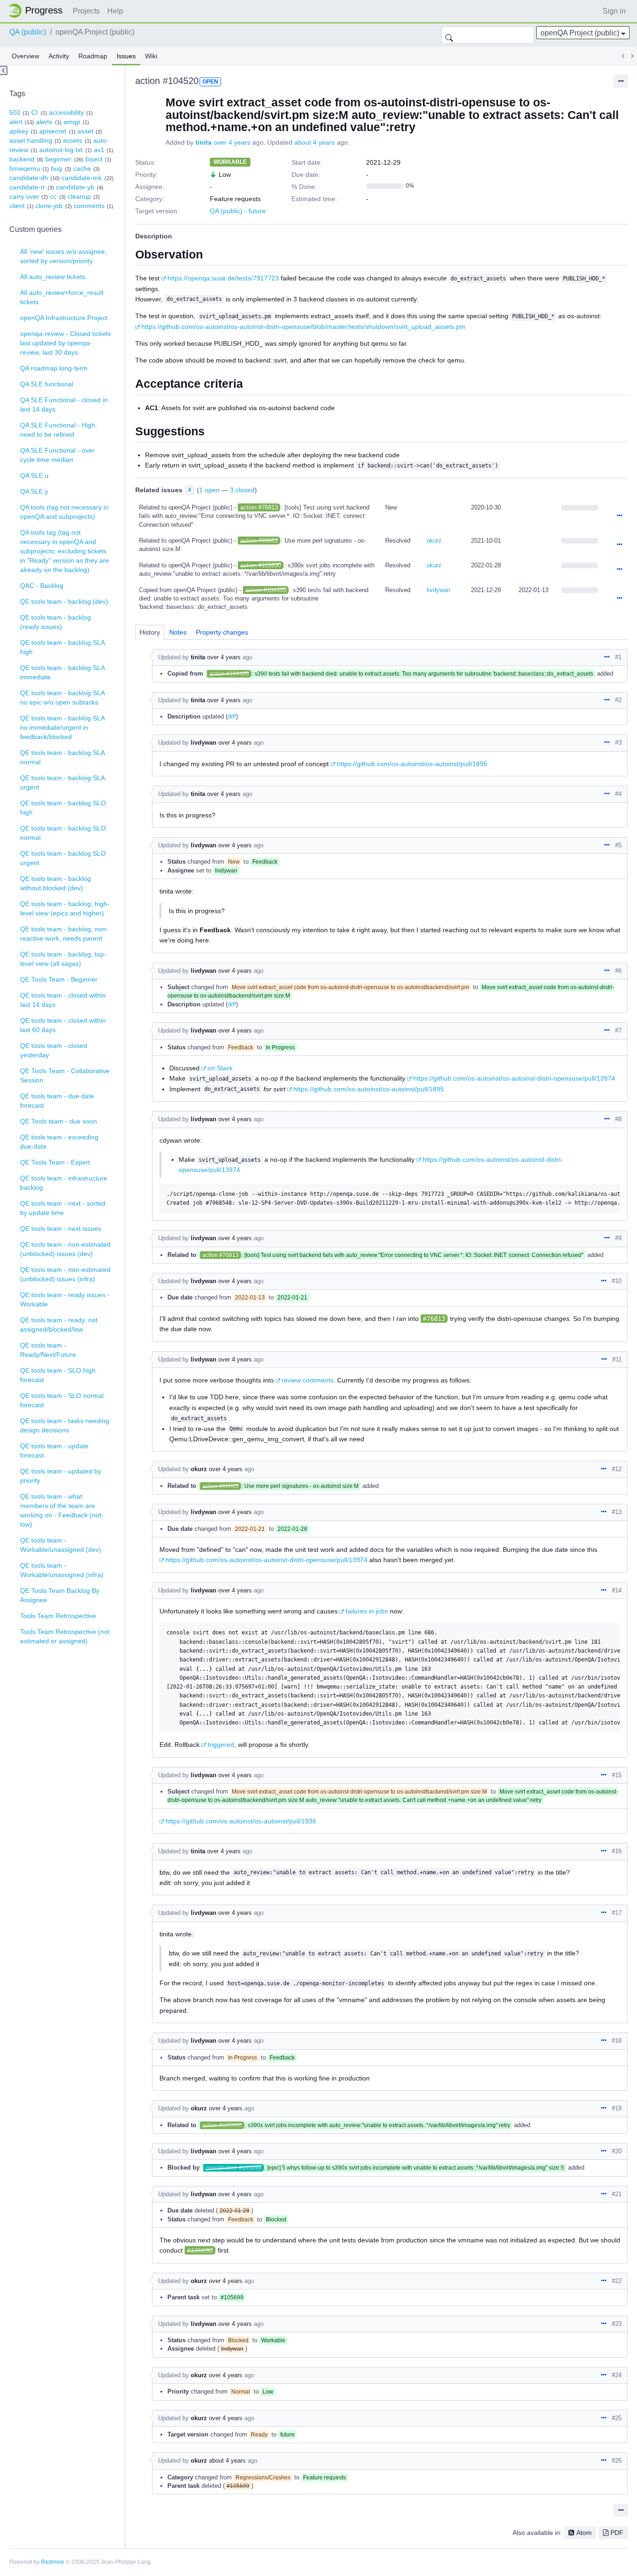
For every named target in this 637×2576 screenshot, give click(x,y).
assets (73, 140)
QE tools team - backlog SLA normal (62, 757)
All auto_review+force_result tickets (62, 297)
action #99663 (259, 541)
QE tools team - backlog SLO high (63, 808)
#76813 (434, 1319)
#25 (617, 2418)
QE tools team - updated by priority (61, 1476)
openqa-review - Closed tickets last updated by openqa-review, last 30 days (66, 343)
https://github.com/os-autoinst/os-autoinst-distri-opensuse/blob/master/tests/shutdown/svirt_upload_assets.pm (303, 327)
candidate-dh (29, 178)
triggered (221, 1745)
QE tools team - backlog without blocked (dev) (55, 883)
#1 (618, 657)
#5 (618, 845)
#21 (617, 2194)
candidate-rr (27, 187)
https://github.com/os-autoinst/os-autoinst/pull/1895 (412, 764)
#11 (617, 1359)
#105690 (200, 2250)
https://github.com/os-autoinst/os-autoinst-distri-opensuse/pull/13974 (514, 1078)
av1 (99, 150)
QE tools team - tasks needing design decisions (65, 1425)
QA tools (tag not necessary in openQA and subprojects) (64, 512)
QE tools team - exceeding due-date (59, 1142)
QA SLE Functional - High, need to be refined (59, 430)
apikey (19, 131)
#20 (617, 2151)
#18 (617, 2041)
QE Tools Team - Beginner (59, 979)
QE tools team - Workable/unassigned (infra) (62, 1570)
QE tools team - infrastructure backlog (64, 1183)
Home (38, 11)
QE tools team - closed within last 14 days (63, 1000)
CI (35, 112)
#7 (618, 1030)
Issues (126, 56)
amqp (72, 122)
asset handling (31, 140)
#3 (618, 743)
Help (115, 11)
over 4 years (232, 142)
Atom (584, 2533)
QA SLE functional (47, 384)
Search (449, 35)
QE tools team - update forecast (54, 1451)
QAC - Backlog (42, 586)
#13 (617, 1512)
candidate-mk (82, 178)
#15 (617, 1775)
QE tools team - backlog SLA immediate (62, 672)
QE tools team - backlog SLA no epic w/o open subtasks (62, 698)
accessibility (66, 112)
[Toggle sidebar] (4, 70)
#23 (617, 2324)
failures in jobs (367, 1611)
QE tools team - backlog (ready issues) (55, 622)
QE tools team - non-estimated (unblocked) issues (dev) (65, 1249)
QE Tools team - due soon (59, 1121)
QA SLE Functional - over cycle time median (57, 455)
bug (56, 168)
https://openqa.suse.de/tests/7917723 (223, 278)
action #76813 (259, 507)
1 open (209, 490)
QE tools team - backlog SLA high (62, 647)
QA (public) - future (238, 211)
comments (89, 206)
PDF (617, 2533)
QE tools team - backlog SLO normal (63, 833)
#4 (618, 794)
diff (232, 716)
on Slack (220, 1068)
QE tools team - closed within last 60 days (63, 1025)
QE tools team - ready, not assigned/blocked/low (59, 1325)
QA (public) (28, 32)
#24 (617, 2375)
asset (85, 131)
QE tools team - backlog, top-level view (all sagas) (63, 959)
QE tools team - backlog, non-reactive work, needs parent (64, 934)
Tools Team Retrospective (58, 1616)
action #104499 (266, 590)
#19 (617, 2108)
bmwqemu (25, 168)
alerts (44, 122)
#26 (617, 2461)
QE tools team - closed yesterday (54, 1050)
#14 (617, 1590)
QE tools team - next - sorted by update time (63, 1208)
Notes (178, 632)
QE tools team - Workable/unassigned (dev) (61, 1545)
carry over (24, 196)
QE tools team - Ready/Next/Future (48, 1350)
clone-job (49, 206)
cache (82, 168)
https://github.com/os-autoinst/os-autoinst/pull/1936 (241, 1821)
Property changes (222, 632)
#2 (618, 700)
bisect (94, 159)
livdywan (438, 590)
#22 (617, 2281)
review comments (308, 1380)
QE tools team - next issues (61, 1229)
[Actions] (619, 516)
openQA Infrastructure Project (64, 318)
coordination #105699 (234, 2168)
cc (53, 196)
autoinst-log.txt (61, 150)
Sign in (614, 11)
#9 (618, 1238)
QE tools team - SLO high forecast (58, 1375)
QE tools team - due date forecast (57, 1101)
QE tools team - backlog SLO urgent (63, 858)
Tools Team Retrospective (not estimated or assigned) (65, 1636)
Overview (25, 56)
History (150, 632)
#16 (617, 1851)
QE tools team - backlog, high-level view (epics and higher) (65, 908)
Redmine (53, 2562)
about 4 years (315, 142)
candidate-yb (75, 187)
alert (16, 122)
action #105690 (261, 565)
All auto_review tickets (53, 277)
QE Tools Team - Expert (55, 1162)
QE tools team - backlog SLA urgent (62, 782)
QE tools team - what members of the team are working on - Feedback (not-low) (62, 1510)
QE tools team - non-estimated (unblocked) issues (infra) (65, 1274)
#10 (617, 1281)
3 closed (242, 490)
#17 (617, 1913)
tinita (204, 142)
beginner (58, 159)
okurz (434, 541)
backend (22, 159)
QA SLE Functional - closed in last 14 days (64, 405)
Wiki (151, 56)
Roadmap (93, 56)
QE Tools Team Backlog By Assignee (60, 1595)
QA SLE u (34, 475)
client (17, 206)
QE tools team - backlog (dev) (64, 601)
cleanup (79, 196)
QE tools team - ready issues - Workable (65, 1299)
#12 (617, 1469)
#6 (618, 971)
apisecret (53, 131)
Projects (86, 11)
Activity (59, 56)
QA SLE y (34, 491)
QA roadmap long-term (54, 368)
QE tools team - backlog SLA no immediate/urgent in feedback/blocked (62, 727)
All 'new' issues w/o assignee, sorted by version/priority (63, 256)
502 (15, 112)
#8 (618, 1119)
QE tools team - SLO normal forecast (62, 1400)
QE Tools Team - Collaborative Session (65, 1075)
